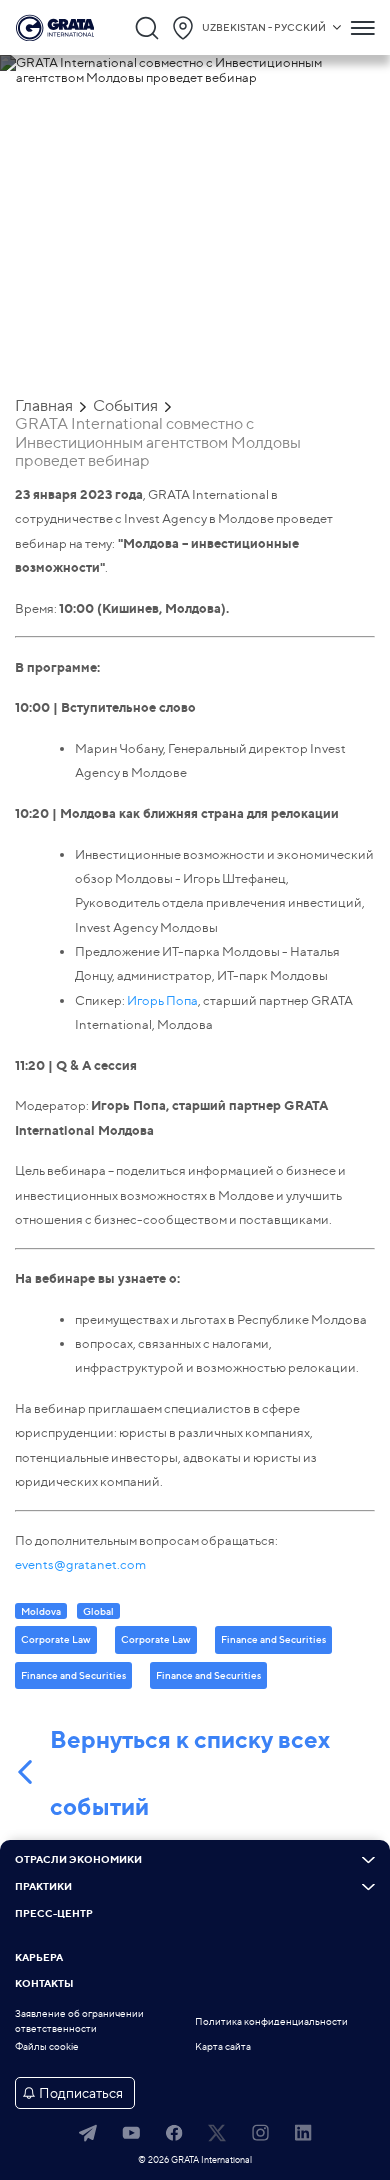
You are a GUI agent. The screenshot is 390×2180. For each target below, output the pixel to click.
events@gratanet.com (80, 1564)
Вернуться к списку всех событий (190, 1772)
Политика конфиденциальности (271, 2021)
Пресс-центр (54, 1914)
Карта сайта (223, 2046)
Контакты (44, 1984)
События (125, 406)
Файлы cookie (47, 2046)
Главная (44, 406)
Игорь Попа (162, 1000)
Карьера (39, 1958)
